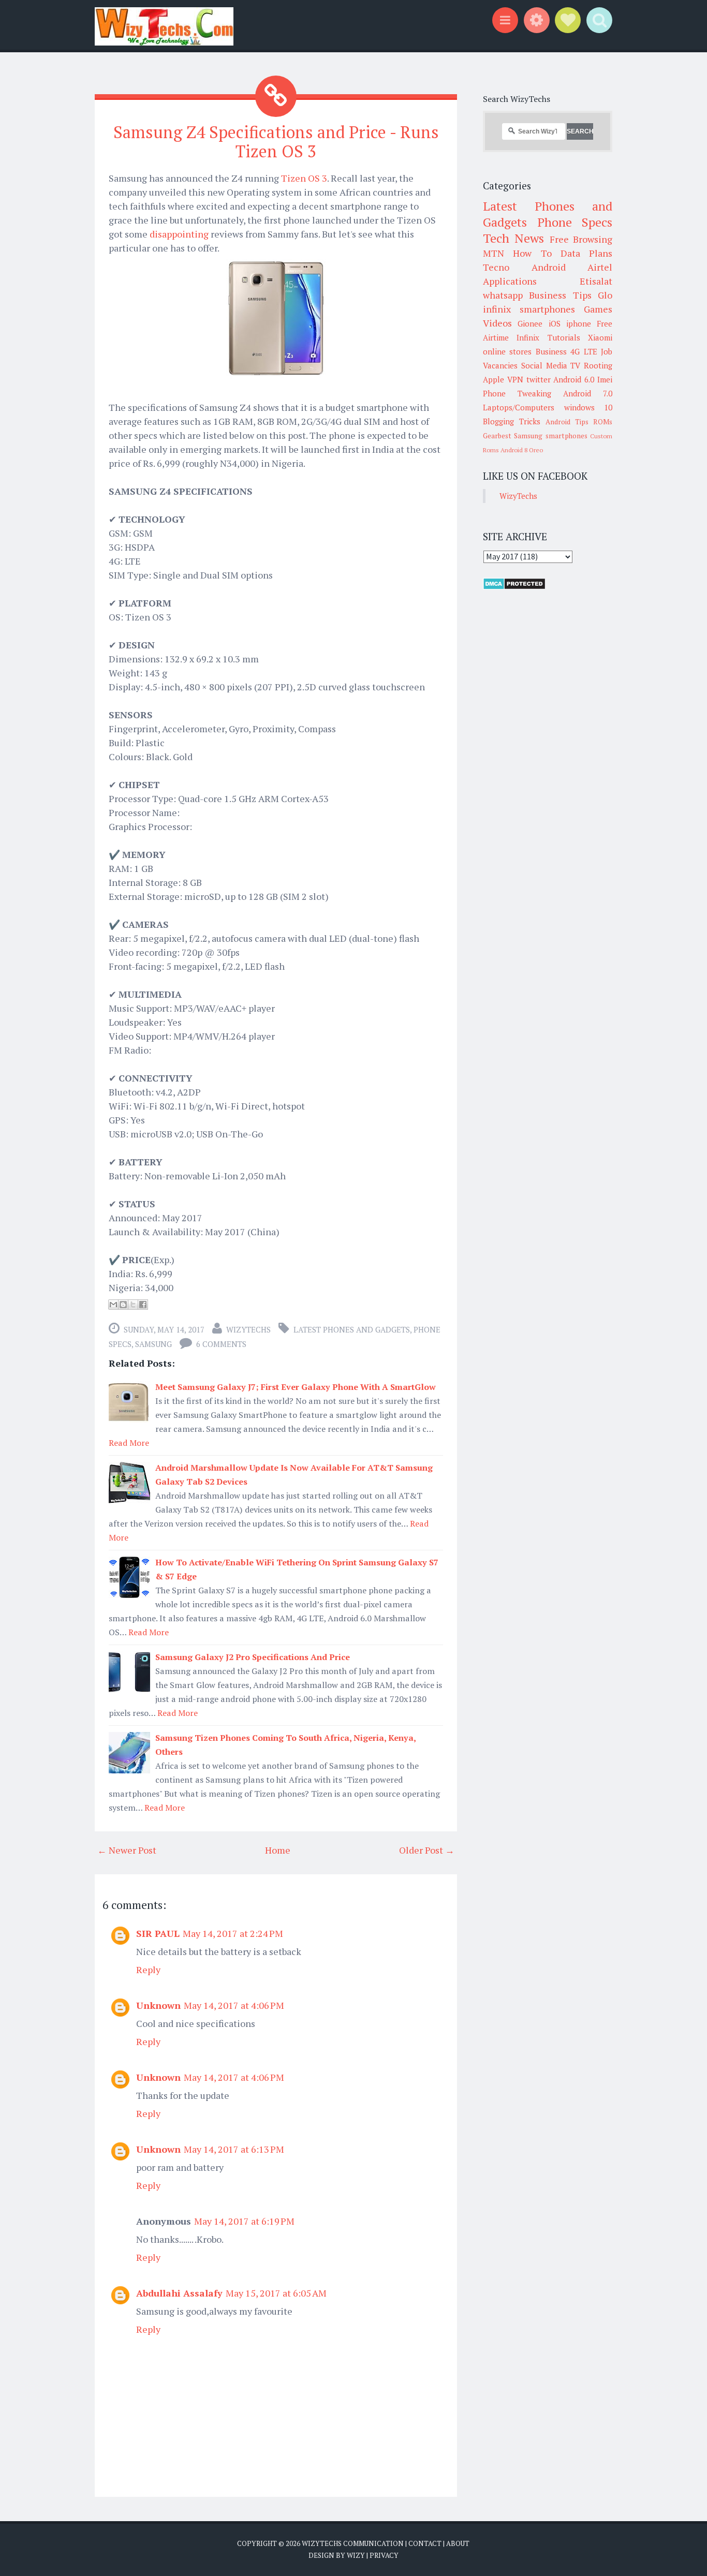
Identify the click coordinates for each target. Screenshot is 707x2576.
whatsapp (503, 295)
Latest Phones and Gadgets (352, 1329)
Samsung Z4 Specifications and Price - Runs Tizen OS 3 (276, 142)
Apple (494, 379)
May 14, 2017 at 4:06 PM (234, 2005)
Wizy (356, 2555)
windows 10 (588, 407)
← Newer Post (127, 1850)
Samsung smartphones (550, 436)
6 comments (221, 1344)
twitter (539, 379)
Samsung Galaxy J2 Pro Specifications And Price (253, 1657)
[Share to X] (133, 1305)
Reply (148, 1970)
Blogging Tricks (512, 421)
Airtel (600, 267)
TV (575, 365)
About (458, 2543)
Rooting (598, 365)
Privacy (384, 2555)
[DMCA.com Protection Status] (514, 587)
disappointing (179, 234)
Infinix (528, 337)
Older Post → (427, 1850)
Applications (510, 281)
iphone (579, 323)
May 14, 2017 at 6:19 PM (244, 2221)
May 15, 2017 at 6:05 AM (276, 2293)
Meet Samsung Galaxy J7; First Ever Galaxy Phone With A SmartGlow (296, 1387)
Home (278, 1850)
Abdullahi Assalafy (179, 2293)
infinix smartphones (529, 309)
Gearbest (497, 436)
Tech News (513, 238)
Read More (129, 1443)
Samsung (153, 1344)
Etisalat (596, 281)
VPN (515, 379)
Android (549, 267)
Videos (497, 323)
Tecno (496, 267)
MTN (494, 253)
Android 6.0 (574, 379)
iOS (555, 323)
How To (532, 253)
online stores (507, 351)
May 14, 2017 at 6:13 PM (234, 2149)
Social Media (544, 365)
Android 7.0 (588, 393)
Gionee (530, 323)
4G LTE (584, 351)
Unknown (158, 2005)
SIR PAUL (158, 1933)
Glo (605, 295)
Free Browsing (581, 239)
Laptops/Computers (519, 407)
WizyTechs (248, 1329)
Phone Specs (575, 222)
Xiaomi (600, 337)
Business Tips (560, 295)
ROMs (603, 422)
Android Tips (567, 422)
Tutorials (564, 337)
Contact (425, 2543)
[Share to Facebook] (143, 1305)
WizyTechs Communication (353, 2543)
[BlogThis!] (123, 1305)
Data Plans (586, 253)
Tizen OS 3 (304, 178)
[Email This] (113, 1305)
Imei (605, 379)
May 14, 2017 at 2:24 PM (233, 1933)
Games (598, 309)
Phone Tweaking (517, 393)
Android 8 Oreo (522, 450)
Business (551, 351)
